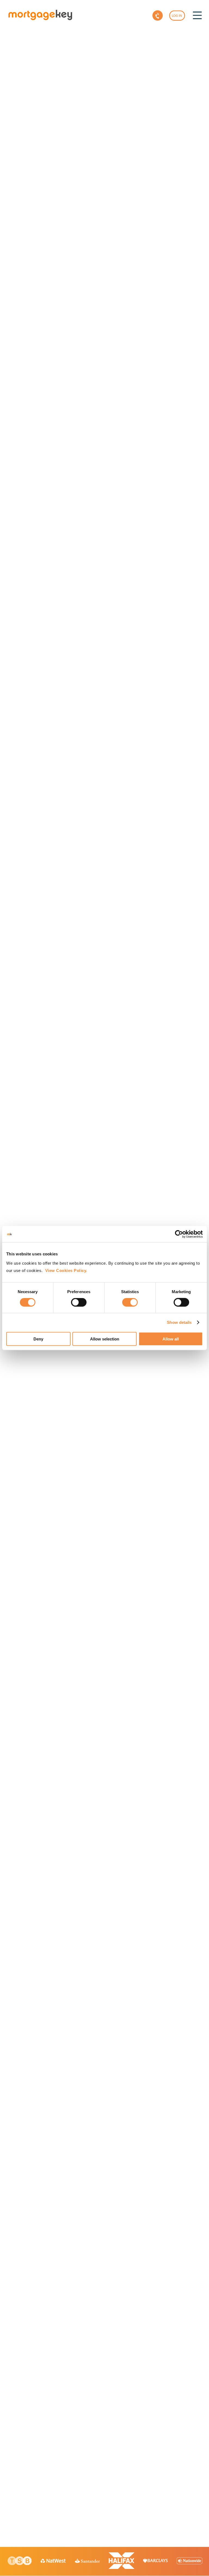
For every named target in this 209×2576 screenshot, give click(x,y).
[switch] (79, 1302)
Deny (38, 1339)
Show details (179, 1322)
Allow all (171, 1339)
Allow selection (105, 1339)
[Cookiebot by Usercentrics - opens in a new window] (179, 1234)
